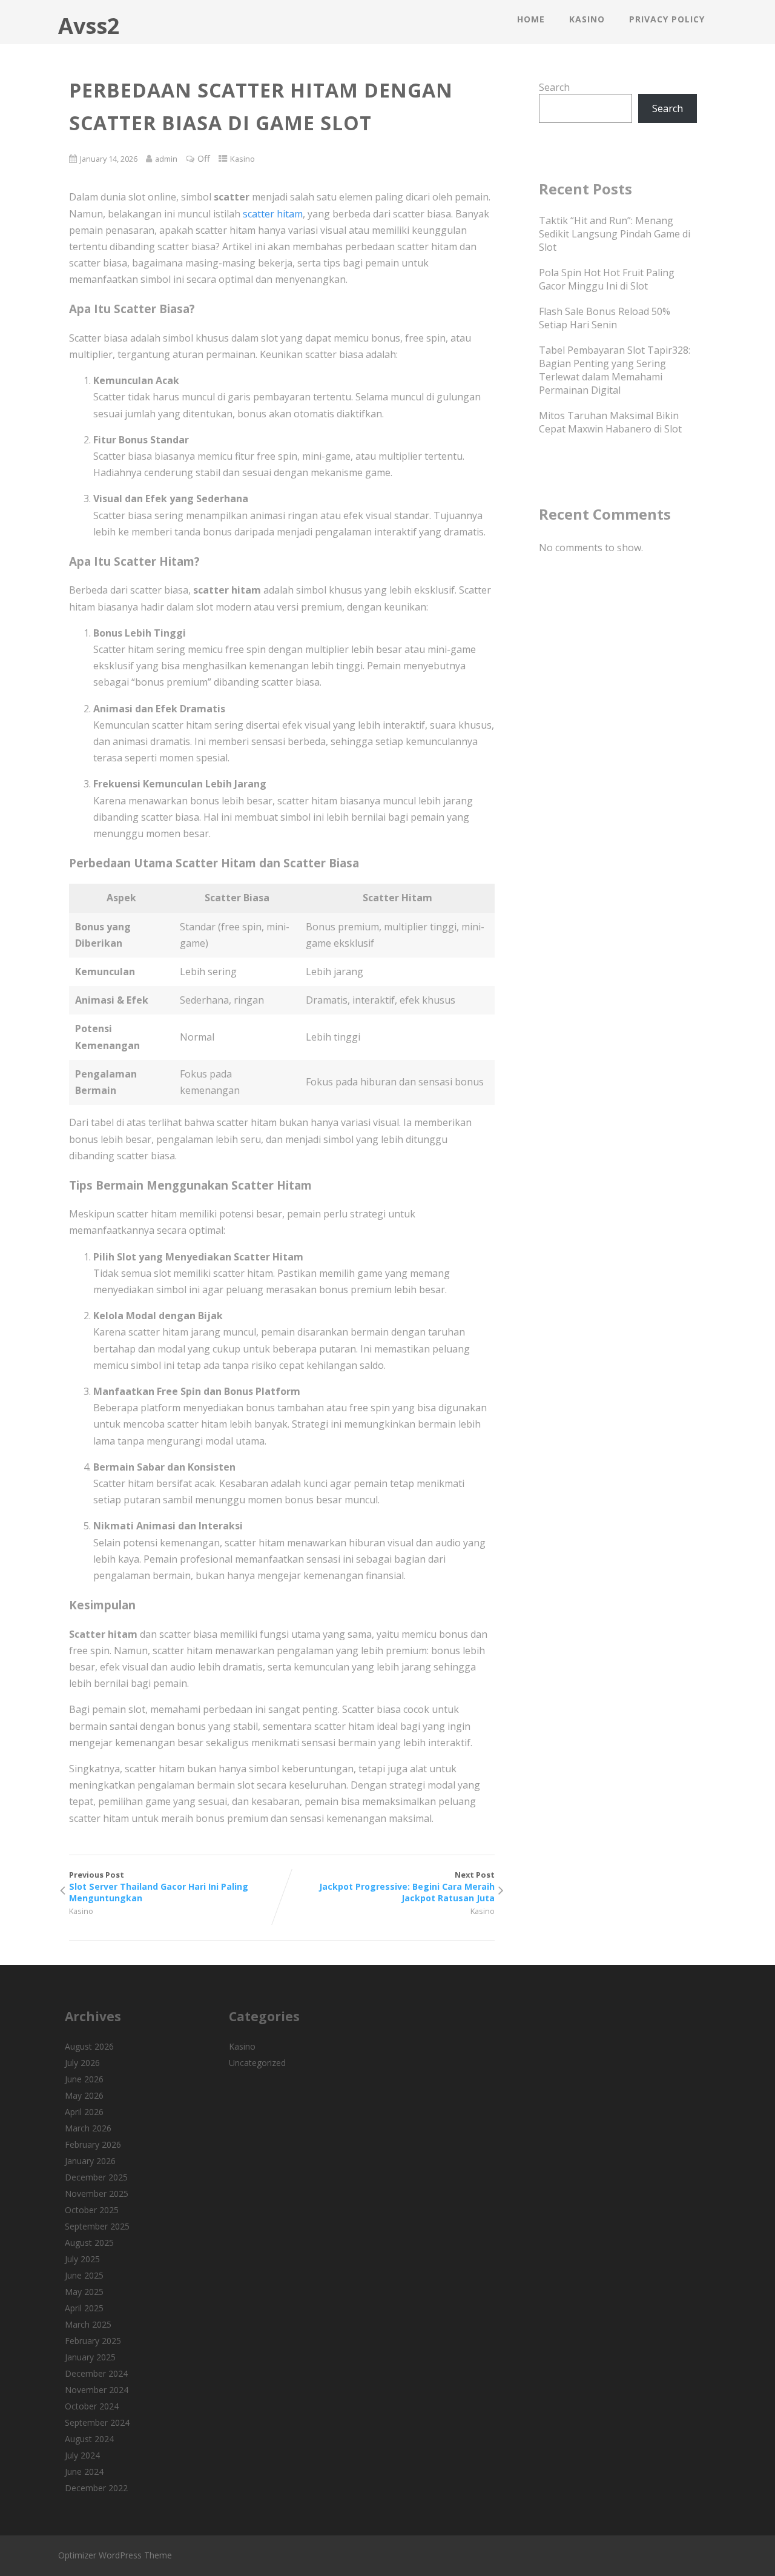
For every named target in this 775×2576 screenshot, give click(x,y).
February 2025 (93, 2341)
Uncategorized (257, 2063)
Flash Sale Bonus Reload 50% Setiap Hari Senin (605, 318)
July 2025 (82, 2259)
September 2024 (97, 2422)
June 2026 (84, 2079)
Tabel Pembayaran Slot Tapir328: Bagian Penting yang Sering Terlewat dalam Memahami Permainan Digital (615, 370)
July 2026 (82, 2063)
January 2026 (90, 2161)
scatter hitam (273, 214)
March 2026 (88, 2128)
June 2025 (84, 2275)
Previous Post (159, 1886)
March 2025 (88, 2324)
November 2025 (97, 2194)
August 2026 (89, 2046)
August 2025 (89, 2243)
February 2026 (93, 2144)
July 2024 (82, 2455)
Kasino (587, 19)
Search (554, 87)
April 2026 (84, 2112)
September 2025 (97, 2226)
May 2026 (84, 2095)
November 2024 (97, 2390)
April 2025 (84, 2308)
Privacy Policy (667, 19)
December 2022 (96, 2488)
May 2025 (84, 2292)
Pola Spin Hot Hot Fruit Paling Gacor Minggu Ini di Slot (607, 279)
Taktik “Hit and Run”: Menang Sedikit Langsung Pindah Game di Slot (615, 234)
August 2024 (89, 2439)
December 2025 (96, 2177)
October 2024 (92, 2406)
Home (531, 19)
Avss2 (89, 26)
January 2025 (90, 2357)
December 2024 (96, 2373)
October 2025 (92, 2210)
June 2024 (84, 2472)
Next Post (407, 1886)
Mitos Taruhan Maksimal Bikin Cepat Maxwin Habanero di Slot (610, 422)
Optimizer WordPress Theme (115, 2555)
